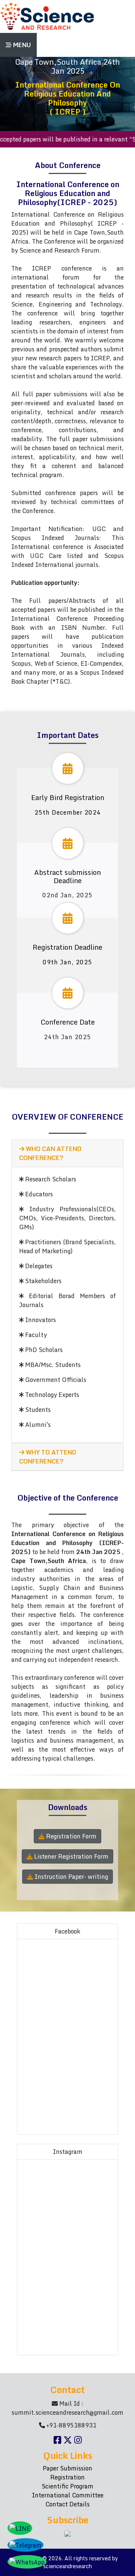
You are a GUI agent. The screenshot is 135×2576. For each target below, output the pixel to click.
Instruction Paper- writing (70, 1877)
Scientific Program (67, 2486)
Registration (67, 2477)
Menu (21, 45)
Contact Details (67, 2504)
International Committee (68, 2495)
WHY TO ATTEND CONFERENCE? (48, 1457)
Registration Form (70, 1836)
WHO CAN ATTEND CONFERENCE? (50, 1153)
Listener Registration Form (70, 1856)
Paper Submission (67, 2468)
